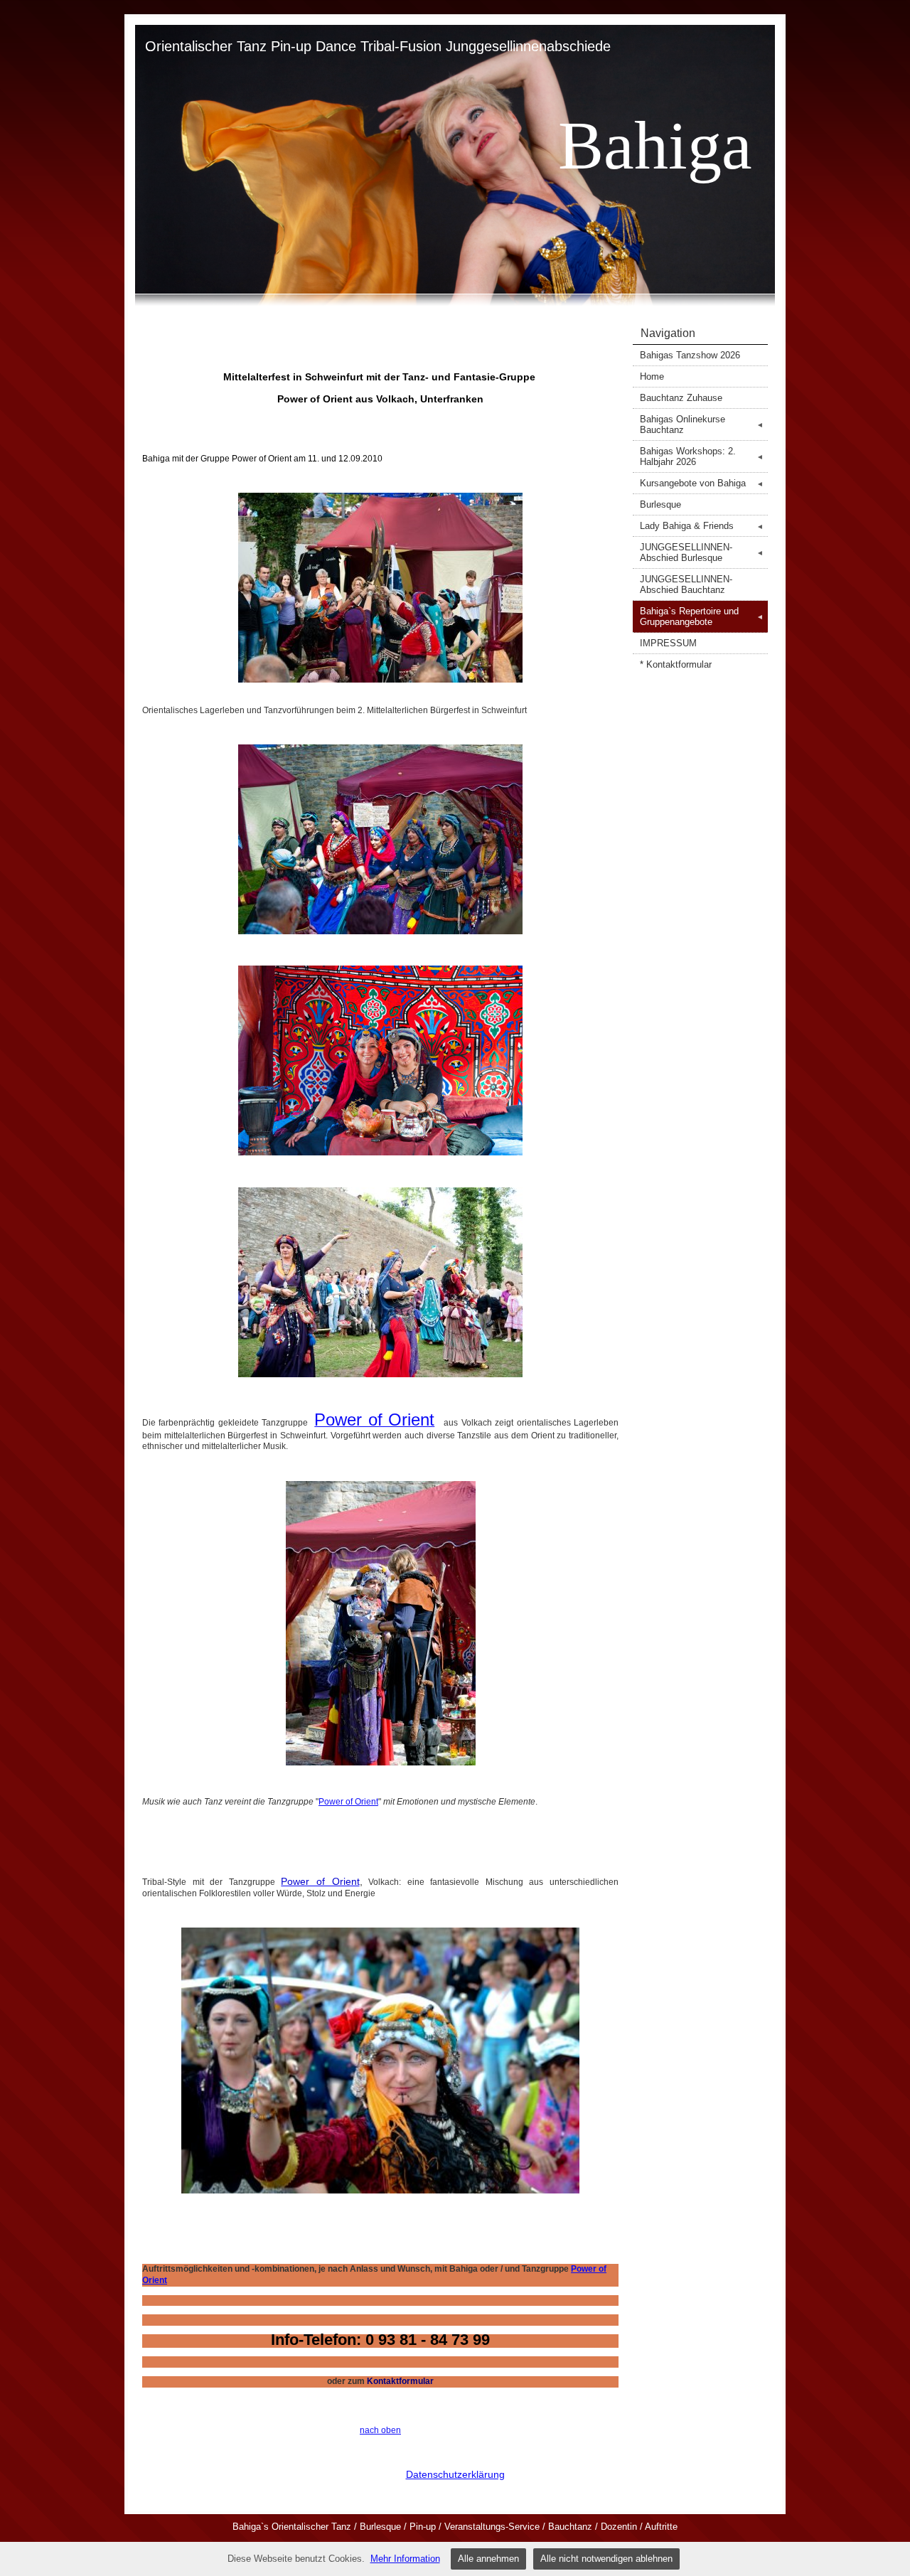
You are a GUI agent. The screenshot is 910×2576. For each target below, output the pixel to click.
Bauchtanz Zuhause (681, 398)
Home (652, 376)
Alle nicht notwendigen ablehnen (606, 2559)
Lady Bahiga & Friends (702, 526)
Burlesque (660, 504)
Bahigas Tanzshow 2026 (690, 355)
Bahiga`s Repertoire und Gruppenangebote (702, 616)
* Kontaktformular (676, 664)
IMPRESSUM (668, 643)
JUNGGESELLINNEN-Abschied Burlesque (702, 552)
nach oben (380, 2430)
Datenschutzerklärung (455, 2474)
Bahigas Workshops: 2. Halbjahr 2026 (702, 456)
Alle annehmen (488, 2559)
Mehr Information (405, 2559)
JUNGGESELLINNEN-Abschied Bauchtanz (686, 584)
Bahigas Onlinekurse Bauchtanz (702, 424)
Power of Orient (348, 1802)
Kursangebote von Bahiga (702, 483)
